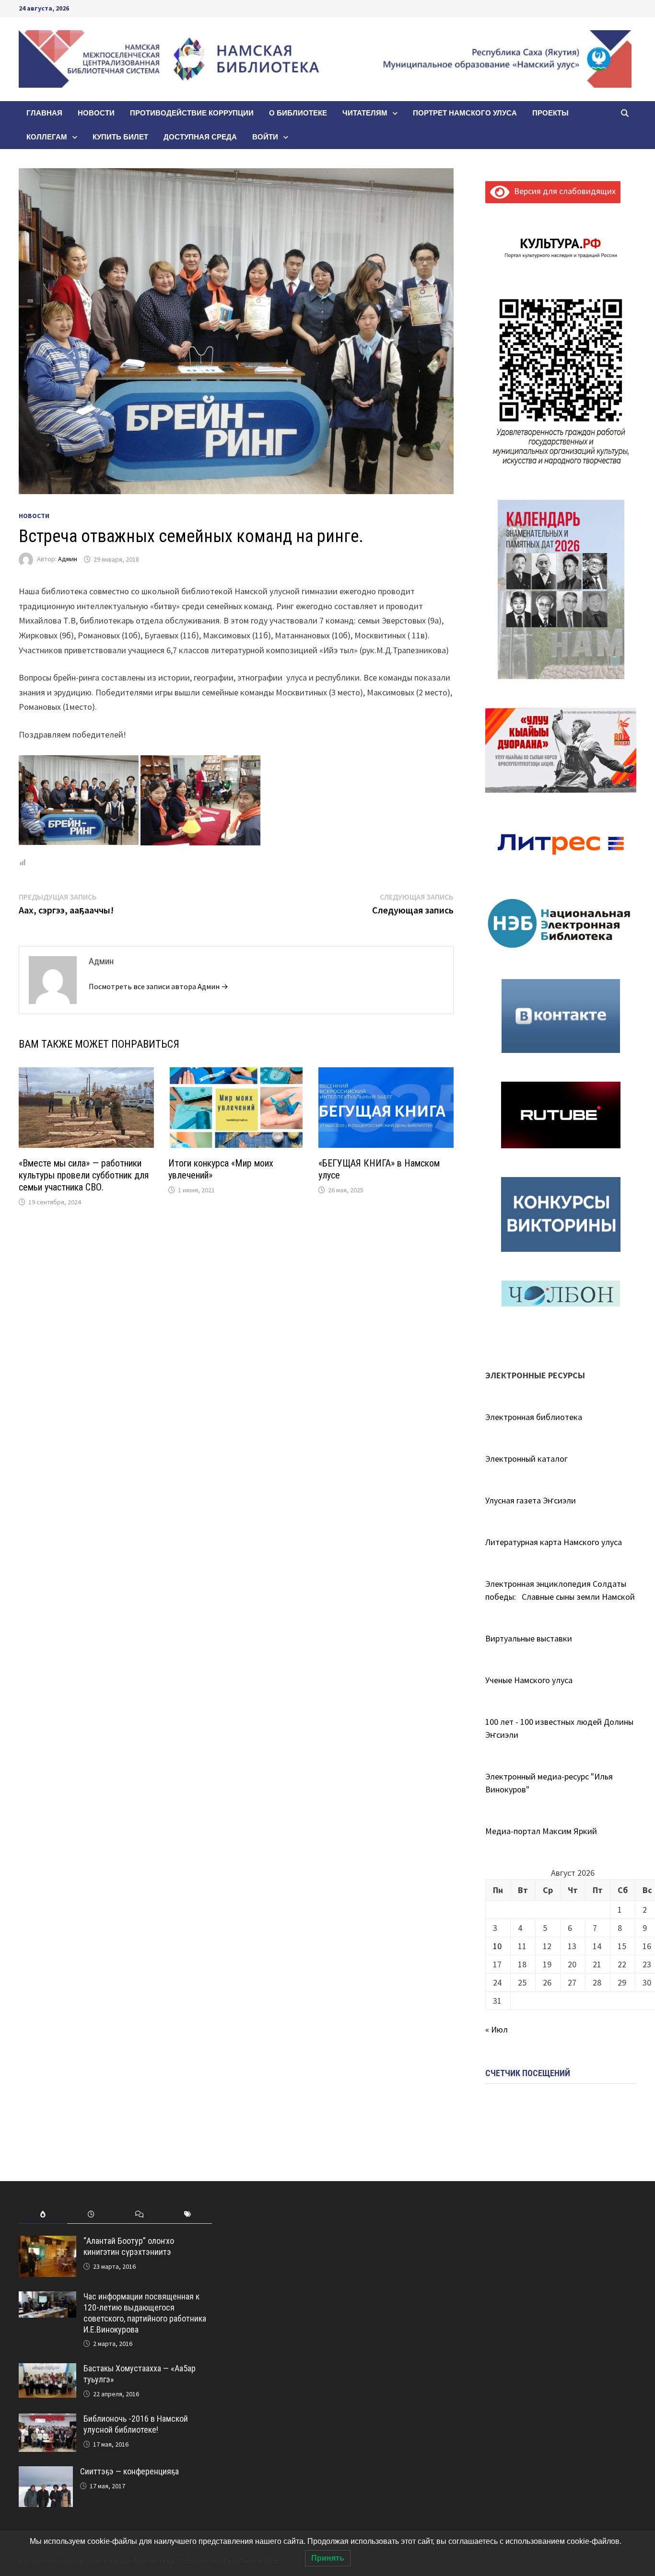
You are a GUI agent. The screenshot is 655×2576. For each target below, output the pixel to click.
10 (497, 1946)
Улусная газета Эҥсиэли (531, 1500)
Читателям (365, 113)
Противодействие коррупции (192, 113)
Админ (68, 559)
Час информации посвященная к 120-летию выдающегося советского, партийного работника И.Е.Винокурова (145, 2313)
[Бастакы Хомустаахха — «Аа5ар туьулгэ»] (47, 2370)
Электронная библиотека (534, 1417)
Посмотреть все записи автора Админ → (158, 986)
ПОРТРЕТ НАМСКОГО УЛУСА (465, 113)
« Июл (497, 2029)
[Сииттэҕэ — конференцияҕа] (46, 2473)
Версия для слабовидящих (563, 191)
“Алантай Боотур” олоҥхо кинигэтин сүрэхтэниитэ (129, 2246)
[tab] (43, 2214)
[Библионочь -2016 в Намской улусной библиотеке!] (47, 2420)
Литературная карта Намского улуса (554, 1542)
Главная (44, 113)
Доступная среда (200, 137)
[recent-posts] (91, 2214)
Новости (96, 113)
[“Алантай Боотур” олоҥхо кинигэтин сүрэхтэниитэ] (47, 2242)
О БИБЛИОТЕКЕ (298, 113)
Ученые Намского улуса (529, 1680)
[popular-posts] (43, 2214)
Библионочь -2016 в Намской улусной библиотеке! (136, 2424)
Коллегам (47, 137)
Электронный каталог (526, 1459)
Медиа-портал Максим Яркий (541, 1831)
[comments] (139, 2214)
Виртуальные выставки (529, 1638)
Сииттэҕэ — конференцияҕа (129, 2471)
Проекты (550, 113)
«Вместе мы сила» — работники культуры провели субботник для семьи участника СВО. (84, 1175)
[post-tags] (188, 2214)
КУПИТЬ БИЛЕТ (120, 137)
